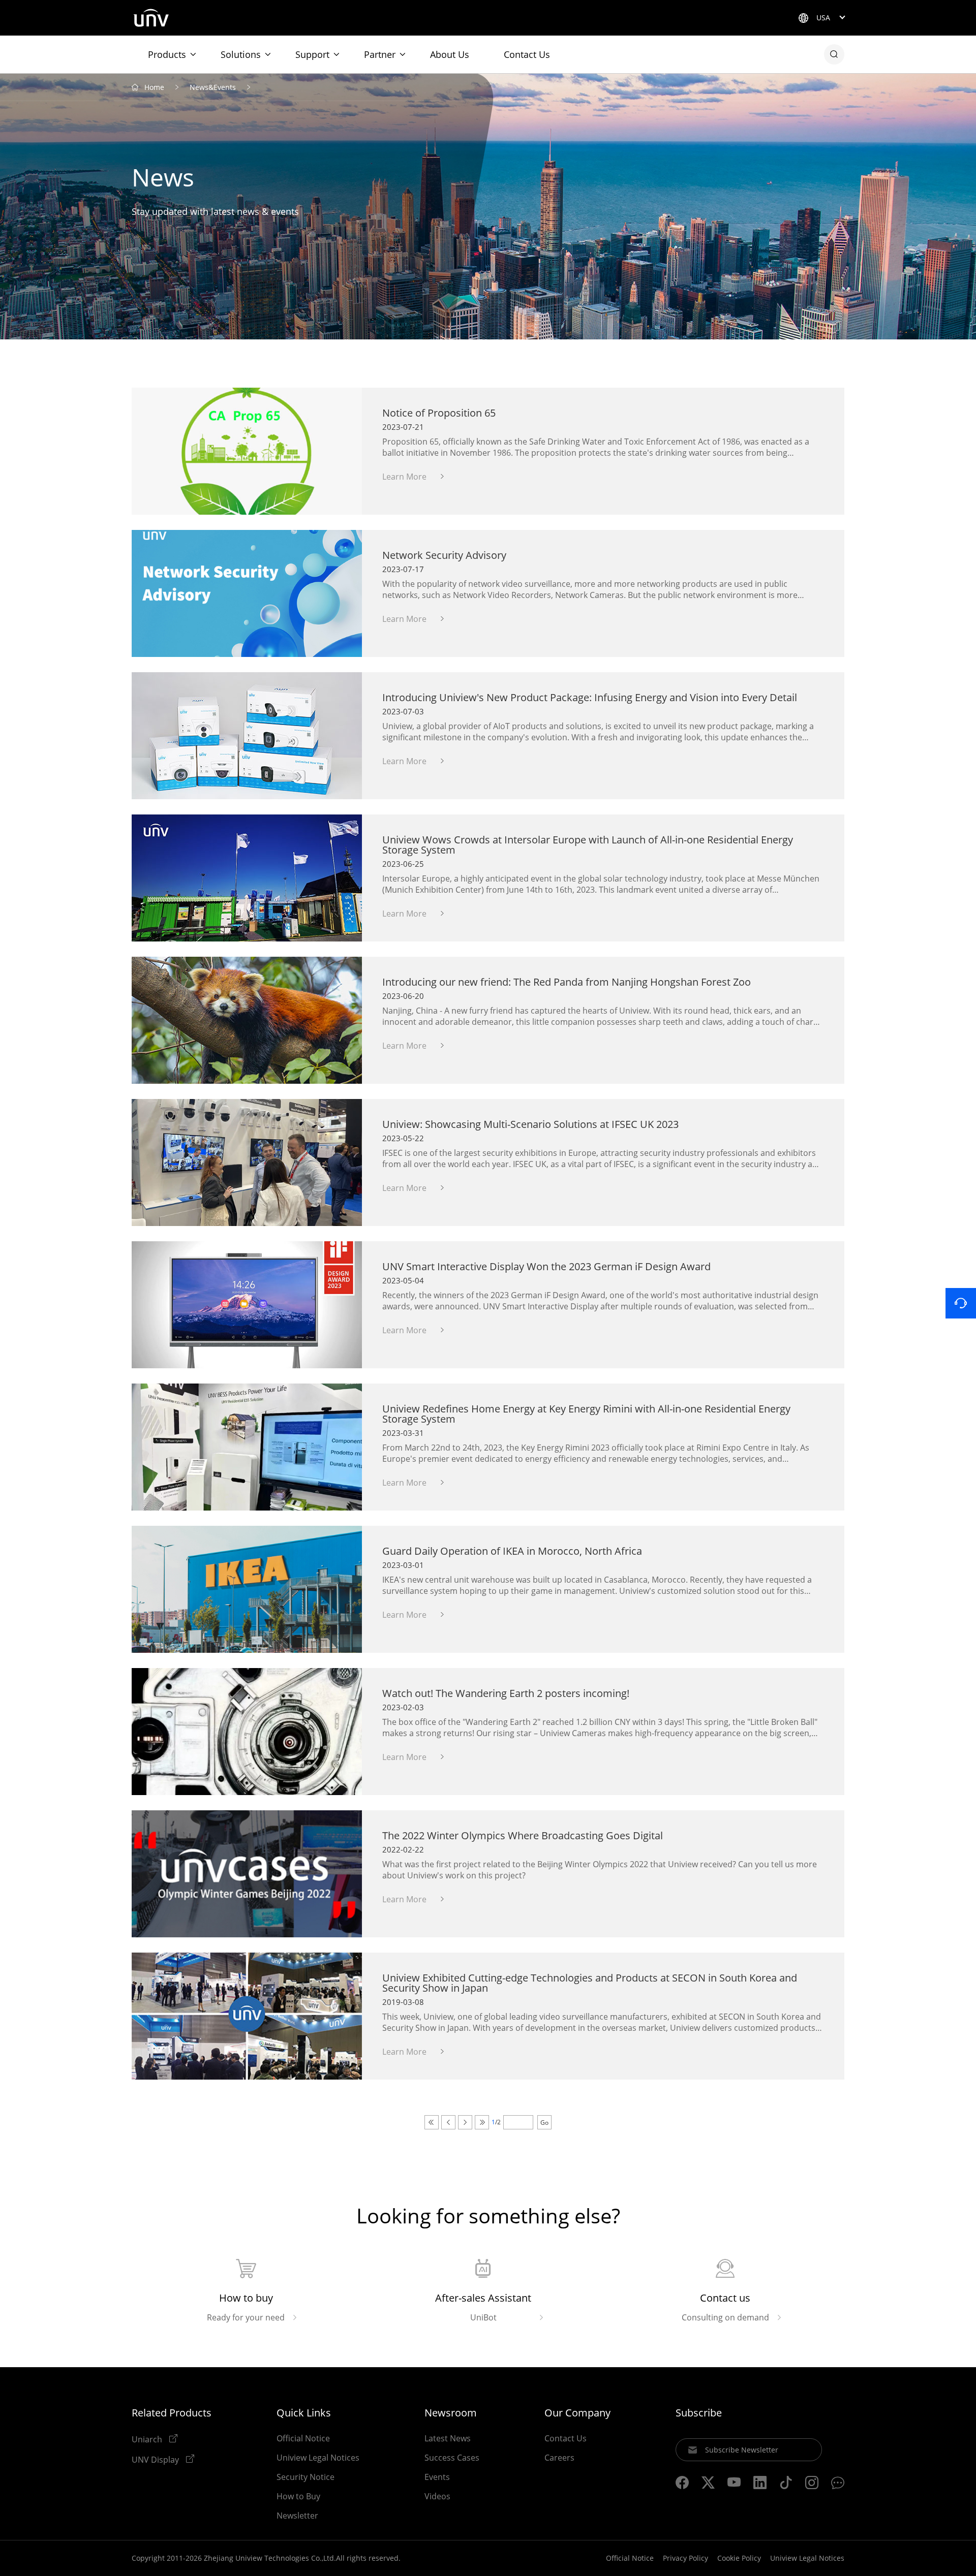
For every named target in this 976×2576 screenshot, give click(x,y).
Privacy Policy (685, 2558)
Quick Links (304, 2413)
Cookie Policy (739, 2558)
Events (437, 2477)
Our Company (577, 2413)
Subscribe (699, 2413)
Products (167, 54)
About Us (450, 54)
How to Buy (298, 2496)
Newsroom (451, 2413)
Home (154, 87)
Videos (437, 2496)
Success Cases (452, 2458)
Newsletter (297, 2516)
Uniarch (148, 2439)
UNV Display (156, 2459)
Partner (380, 54)
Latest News (448, 2438)
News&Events (213, 87)
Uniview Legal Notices (318, 2458)
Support (312, 54)
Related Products (172, 2413)
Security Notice (306, 2477)
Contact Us (527, 54)
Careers (559, 2458)
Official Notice (303, 2438)
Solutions (241, 54)
